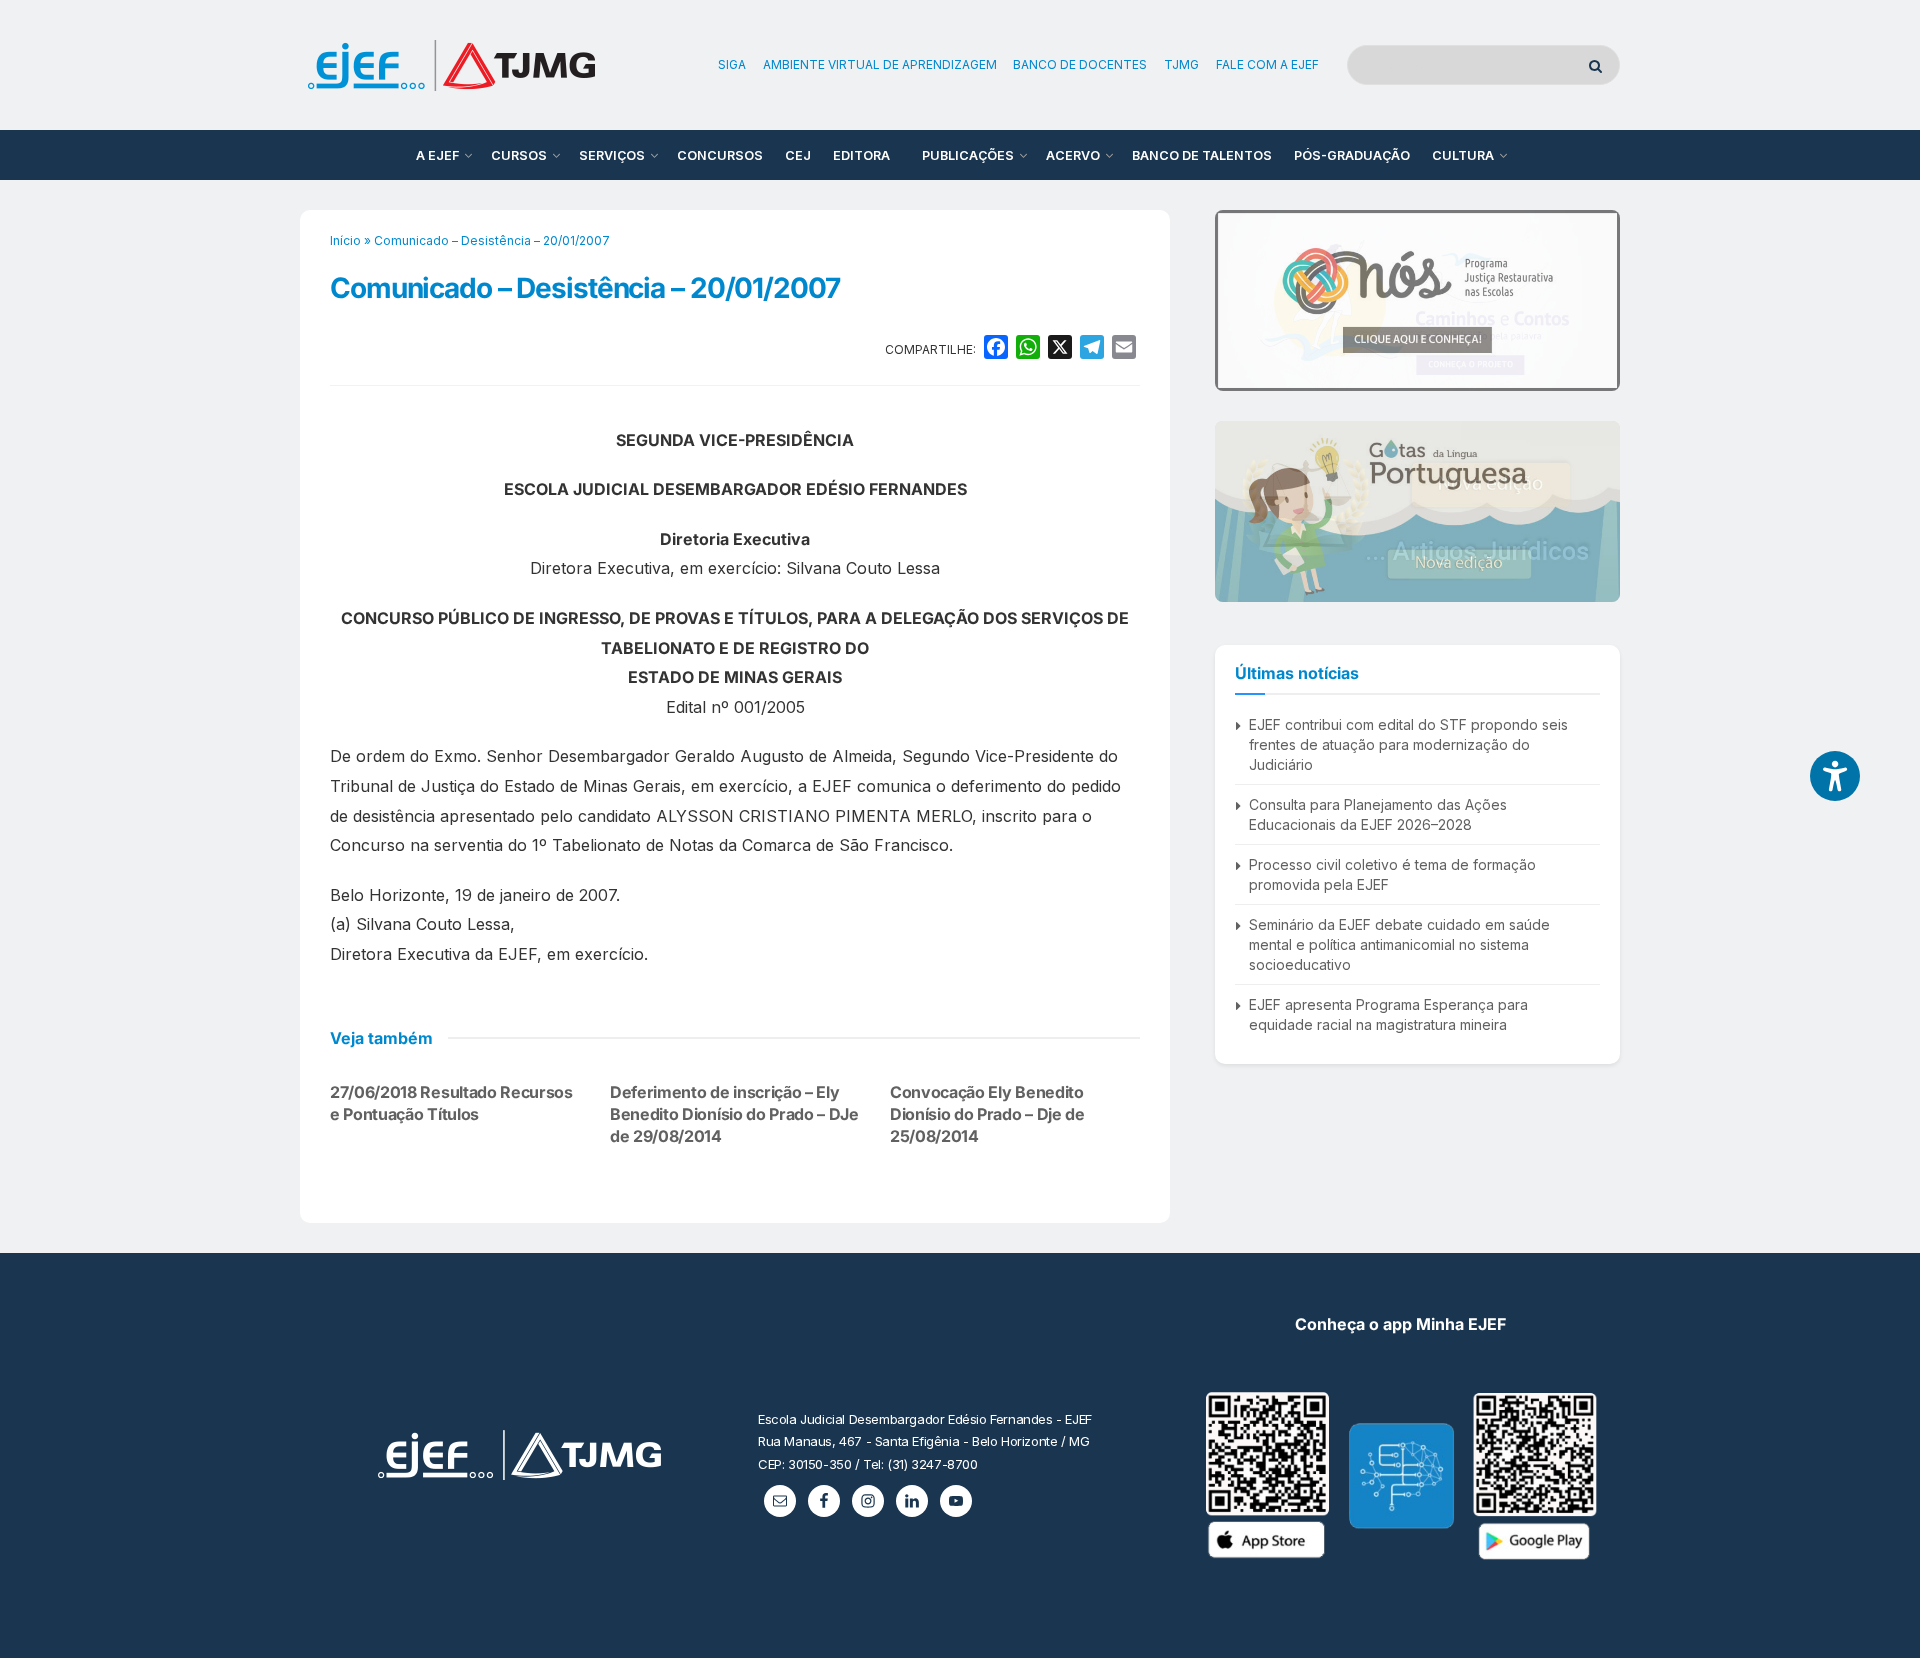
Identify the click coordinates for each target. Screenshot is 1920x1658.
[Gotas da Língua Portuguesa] (1417, 511)
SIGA (732, 64)
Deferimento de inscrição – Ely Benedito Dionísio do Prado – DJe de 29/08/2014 (734, 1114)
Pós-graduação (1352, 155)
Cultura (1463, 155)
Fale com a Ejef (1267, 64)
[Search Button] (1599, 65)
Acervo (1073, 155)
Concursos (720, 155)
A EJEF (437, 155)
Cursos (519, 155)
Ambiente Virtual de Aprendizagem (880, 64)
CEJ (798, 155)
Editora (861, 155)
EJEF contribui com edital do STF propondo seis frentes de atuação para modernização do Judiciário (1408, 744)
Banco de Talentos (1202, 155)
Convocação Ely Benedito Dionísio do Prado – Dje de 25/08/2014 (987, 1114)
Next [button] (1597, 300)
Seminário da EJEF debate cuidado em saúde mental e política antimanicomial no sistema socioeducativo (1399, 944)
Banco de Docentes (1080, 64)
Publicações (968, 155)
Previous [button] (1238, 300)
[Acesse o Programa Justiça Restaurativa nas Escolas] (1417, 300)
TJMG (1181, 64)
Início (345, 240)
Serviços (612, 155)
